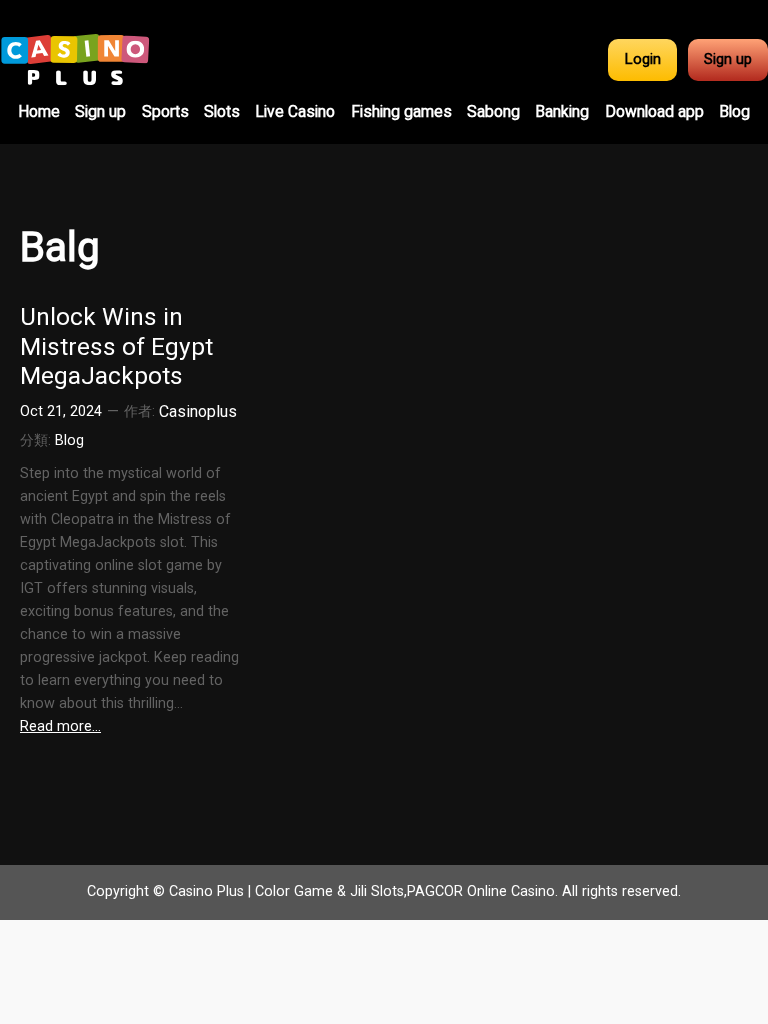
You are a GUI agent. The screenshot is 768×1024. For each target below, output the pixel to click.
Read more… (60, 726)
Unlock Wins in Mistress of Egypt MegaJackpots (116, 345)
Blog (69, 440)
